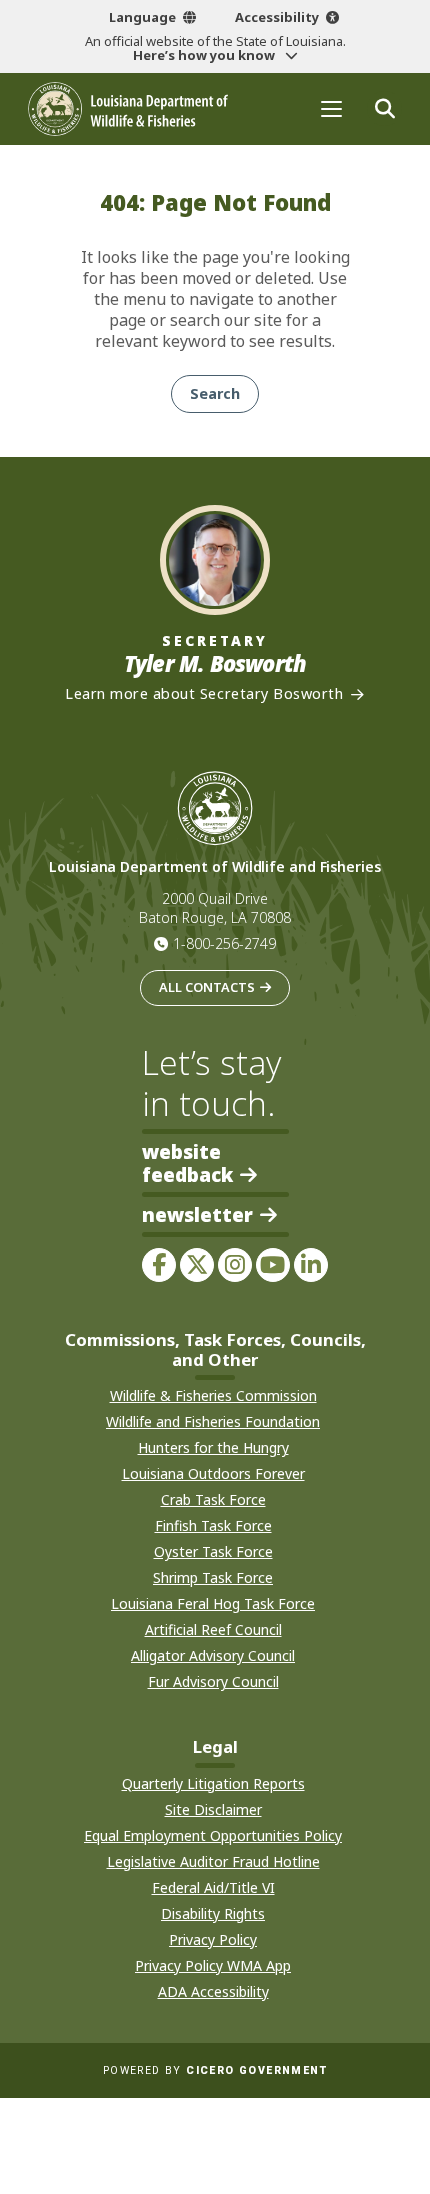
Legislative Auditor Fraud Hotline (213, 1861)
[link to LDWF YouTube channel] (273, 1265)
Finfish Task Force (213, 1525)
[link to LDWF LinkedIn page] (311, 1265)
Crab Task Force (213, 1499)
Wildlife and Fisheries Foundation (213, 1421)
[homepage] (128, 109)
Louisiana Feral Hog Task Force (213, 1603)
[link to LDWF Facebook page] (159, 1265)
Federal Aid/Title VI (213, 1887)
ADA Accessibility (213, 1991)
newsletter (197, 1215)
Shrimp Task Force (213, 1577)
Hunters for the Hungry (213, 1447)
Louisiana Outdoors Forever (213, 1473)
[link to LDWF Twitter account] (197, 1265)
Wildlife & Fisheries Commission (213, 1395)
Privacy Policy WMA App (213, 1965)
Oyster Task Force (213, 1551)
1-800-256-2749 (224, 943)
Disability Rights (213, 1913)
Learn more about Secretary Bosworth (204, 694)
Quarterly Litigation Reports (213, 1783)
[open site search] (384, 108)
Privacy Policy (213, 1939)
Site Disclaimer (213, 1809)
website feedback (187, 1163)
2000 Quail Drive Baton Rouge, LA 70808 (215, 908)
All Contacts (207, 987)
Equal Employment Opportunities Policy (213, 1835)
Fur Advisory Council (213, 1681)
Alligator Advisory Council (213, 1655)
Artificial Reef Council (213, 1629)
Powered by (215, 2070)
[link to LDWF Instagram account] (235, 1265)
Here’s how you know (205, 55)
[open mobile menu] (331, 108)
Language (142, 17)
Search (215, 393)
